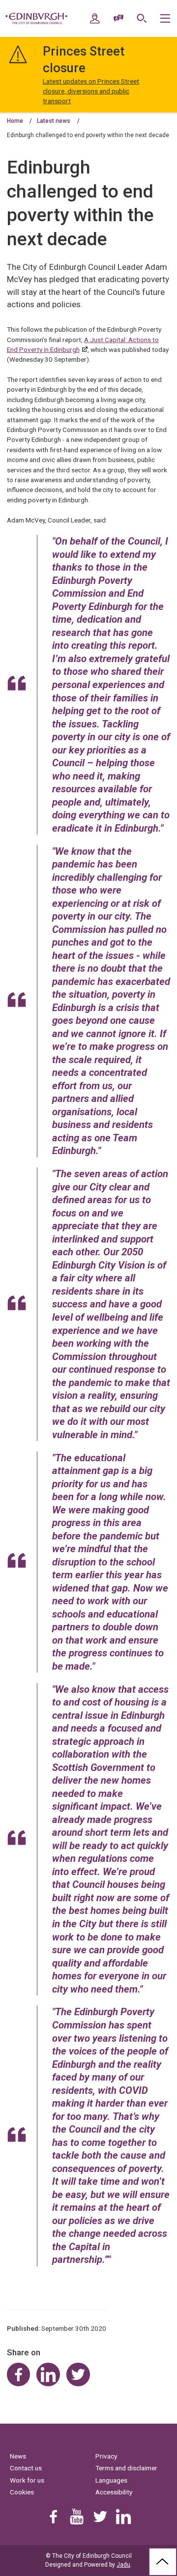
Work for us (27, 2480)
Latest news (54, 121)
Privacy (106, 2456)
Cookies (22, 2492)
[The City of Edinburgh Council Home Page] (36, 19)
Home (15, 121)
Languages (111, 2480)
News (18, 2456)
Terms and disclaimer (126, 2468)
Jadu (123, 2565)
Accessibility (114, 2492)
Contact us (26, 2468)
